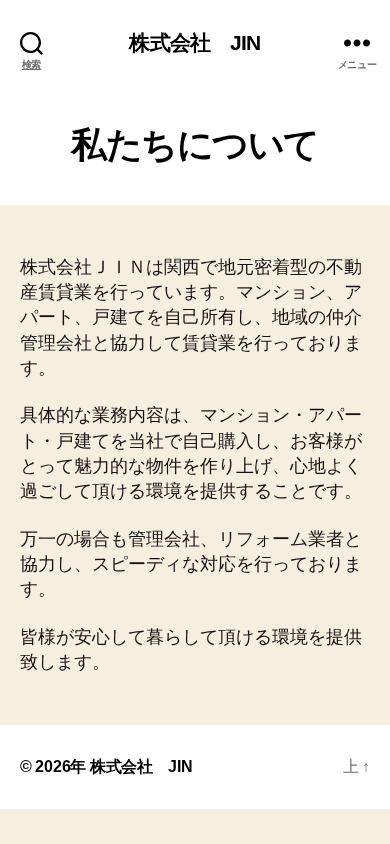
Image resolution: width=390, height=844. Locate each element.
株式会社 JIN (194, 42)
